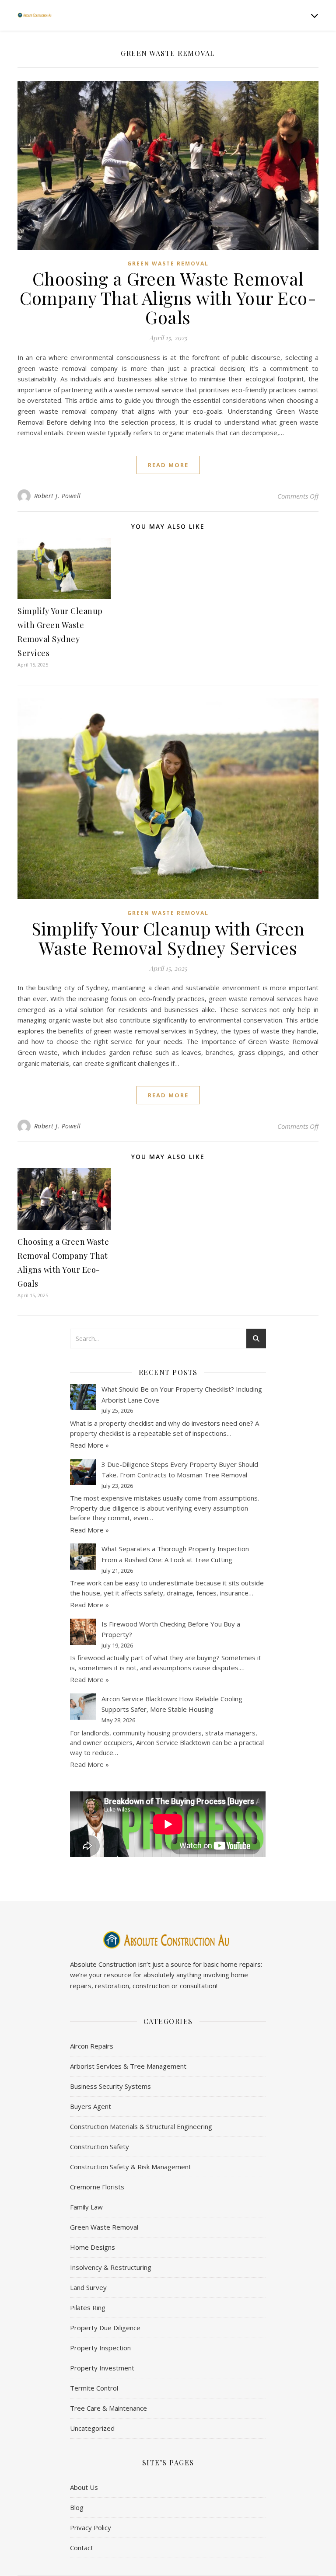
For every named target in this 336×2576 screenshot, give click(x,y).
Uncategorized (92, 2428)
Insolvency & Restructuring (111, 2267)
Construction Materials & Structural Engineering (141, 2126)
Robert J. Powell (58, 496)
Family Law (86, 2207)
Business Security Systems (110, 2086)
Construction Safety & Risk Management (131, 2167)
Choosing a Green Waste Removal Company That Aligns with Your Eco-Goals (168, 298)
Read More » (89, 1445)
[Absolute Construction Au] (35, 15)
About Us (84, 2487)
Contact (82, 2548)
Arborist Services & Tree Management (128, 2066)
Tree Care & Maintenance (108, 2408)
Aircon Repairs (92, 2046)
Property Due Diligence (105, 2328)
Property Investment (102, 2368)
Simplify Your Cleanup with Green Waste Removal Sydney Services (168, 938)
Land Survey (88, 2287)
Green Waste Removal (168, 264)
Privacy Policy (91, 2527)
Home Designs (93, 2247)
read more (168, 465)
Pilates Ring (88, 2307)
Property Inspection (100, 2348)
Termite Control (94, 2388)
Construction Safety (100, 2147)
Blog (77, 2507)
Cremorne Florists (97, 2187)
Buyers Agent (91, 2106)
